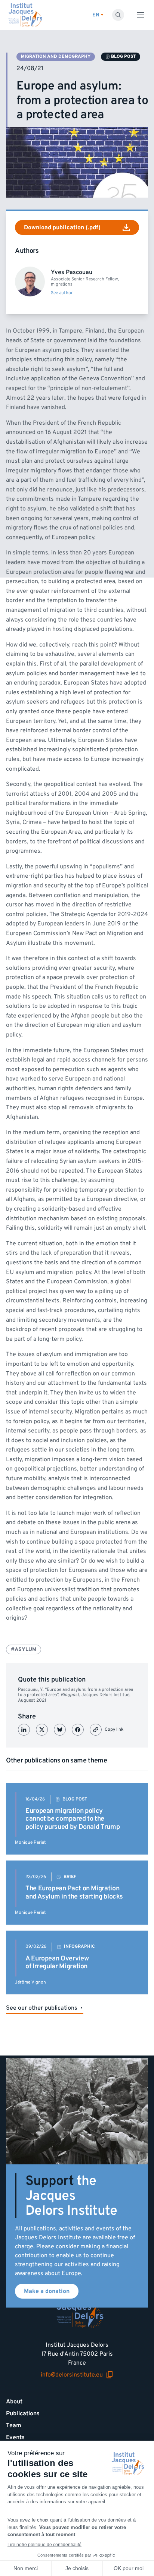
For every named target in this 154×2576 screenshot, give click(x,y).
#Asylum (24, 1649)
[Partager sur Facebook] (78, 1730)
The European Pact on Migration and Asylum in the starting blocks (74, 1892)
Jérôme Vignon (30, 1982)
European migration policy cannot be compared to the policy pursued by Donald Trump (73, 1819)
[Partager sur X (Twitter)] (42, 1730)
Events (15, 2437)
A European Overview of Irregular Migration (57, 1962)
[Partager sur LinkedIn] (24, 1730)
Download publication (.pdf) (62, 227)
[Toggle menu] (141, 15)
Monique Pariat (30, 1842)
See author (62, 293)
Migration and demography (56, 56)
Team (14, 2425)
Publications (23, 2413)
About (14, 2402)
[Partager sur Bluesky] (60, 1730)
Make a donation (47, 2291)
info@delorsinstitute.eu (72, 2375)
